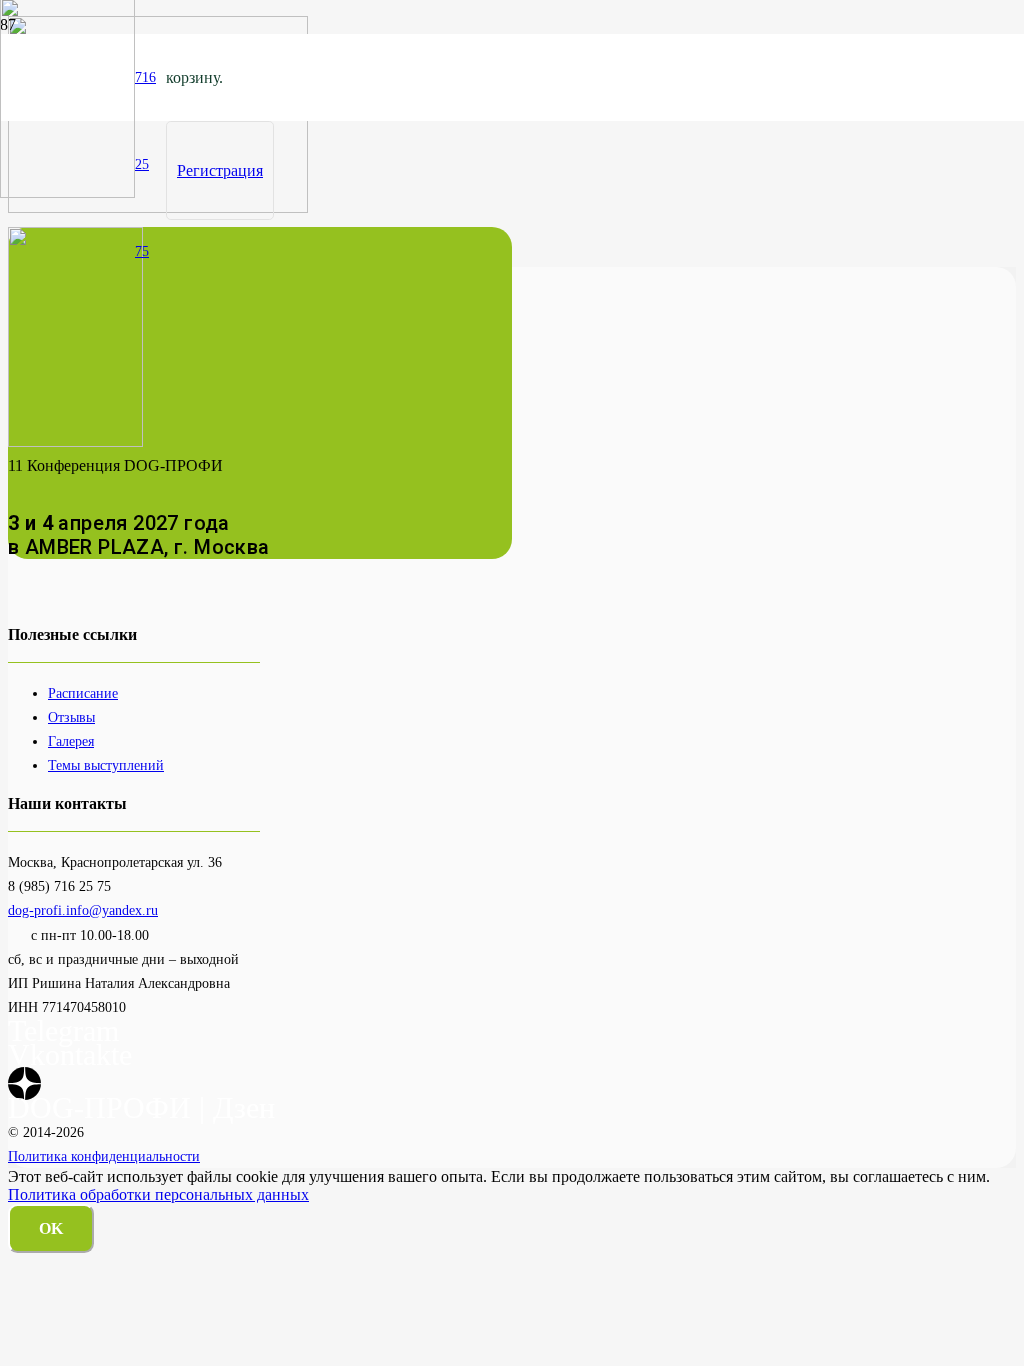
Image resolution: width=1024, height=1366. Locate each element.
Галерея (71, 741)
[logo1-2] (67, 192)
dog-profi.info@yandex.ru (83, 910)
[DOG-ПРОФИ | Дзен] (24, 1083)
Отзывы (71, 717)
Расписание (83, 693)
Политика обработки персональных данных (158, 1194)
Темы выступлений (106, 765)
